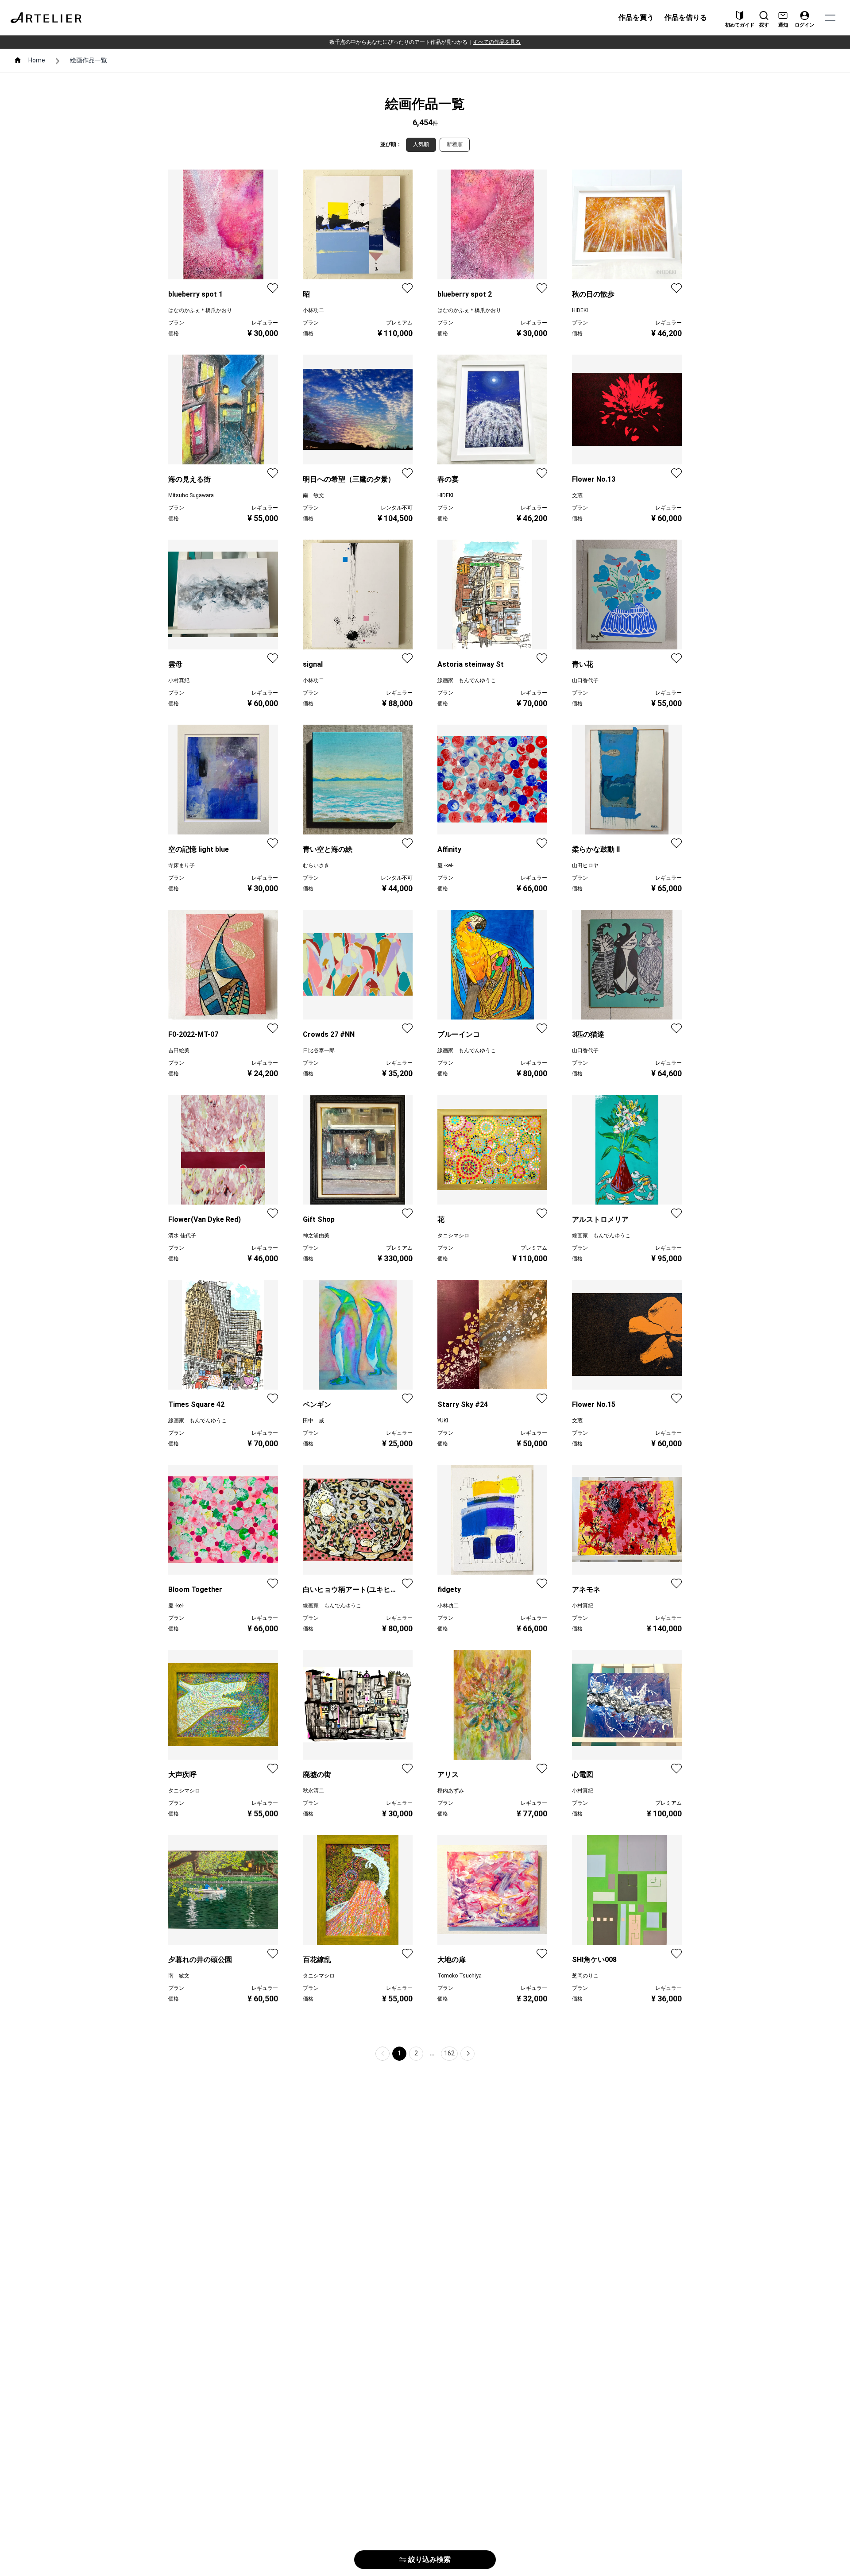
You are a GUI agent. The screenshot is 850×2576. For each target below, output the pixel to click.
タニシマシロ (453, 1236)
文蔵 (577, 495)
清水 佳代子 (182, 1236)
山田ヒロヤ (585, 865)
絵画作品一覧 (89, 60)
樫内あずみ (451, 1791)
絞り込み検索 (429, 2559)
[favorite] (273, 288)
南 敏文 (313, 495)
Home (37, 60)
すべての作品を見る (497, 42)
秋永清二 (313, 1791)
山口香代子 (585, 680)
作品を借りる (686, 17)
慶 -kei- (445, 865)
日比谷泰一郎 (319, 1050)
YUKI (443, 1421)
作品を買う (636, 17)
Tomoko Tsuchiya (460, 1976)
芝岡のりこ (585, 1976)
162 (449, 2053)
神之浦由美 (316, 1236)
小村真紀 (179, 680)
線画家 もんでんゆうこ (467, 680)
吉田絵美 (179, 1050)
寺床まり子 (182, 865)
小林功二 (313, 310)
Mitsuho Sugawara (191, 495)
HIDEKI (580, 310)
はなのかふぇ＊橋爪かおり (200, 310)
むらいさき (316, 865)
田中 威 (313, 1421)
